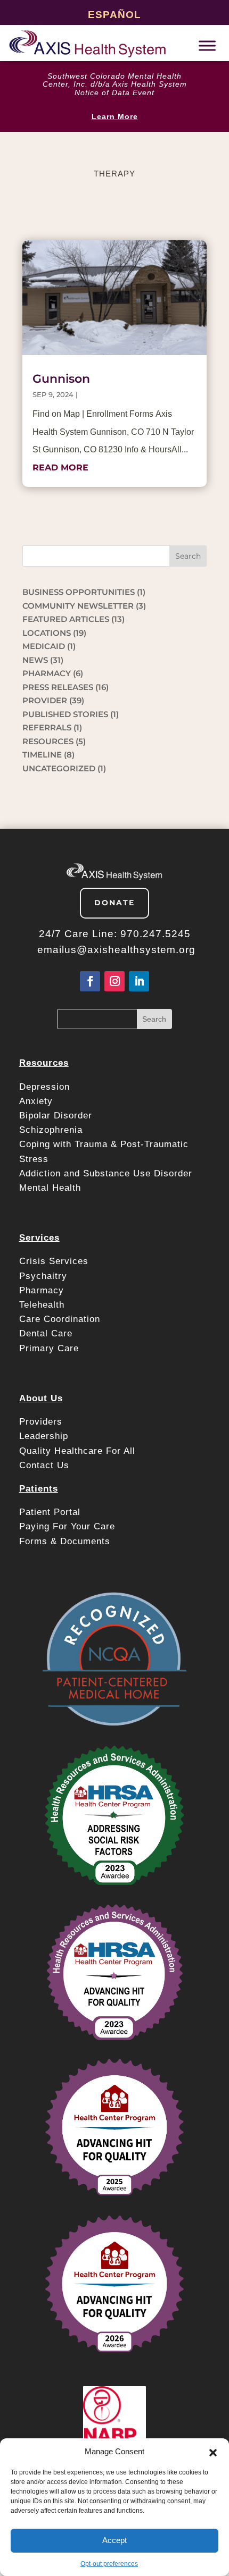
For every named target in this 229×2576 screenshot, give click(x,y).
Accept (114, 2540)
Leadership (44, 1436)
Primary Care (49, 1348)
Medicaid (44, 646)
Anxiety (36, 1101)
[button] (213, 2452)
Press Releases (58, 687)
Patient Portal (51, 1512)
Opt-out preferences (109, 2564)
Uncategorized (59, 768)
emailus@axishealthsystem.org (116, 950)
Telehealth (42, 1305)
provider (45, 700)
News (35, 660)
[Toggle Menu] (207, 45)
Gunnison (61, 379)
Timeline (42, 755)
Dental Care (46, 1333)
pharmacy (47, 673)
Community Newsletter (78, 606)
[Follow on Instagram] (114, 981)
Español (114, 15)
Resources (48, 741)
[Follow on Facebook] (90, 981)
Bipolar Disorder (56, 1116)
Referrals (47, 727)
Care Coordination (60, 1319)
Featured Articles (66, 619)
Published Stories (65, 714)
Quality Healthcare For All (77, 1451)
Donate (114, 903)
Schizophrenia (51, 1130)
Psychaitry (43, 1276)
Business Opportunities (79, 592)
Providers (42, 1422)
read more (60, 468)
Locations (47, 633)
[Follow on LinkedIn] (139, 981)
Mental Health (50, 1188)
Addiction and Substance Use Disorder (106, 1173)
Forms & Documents (65, 1541)
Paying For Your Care (67, 1526)
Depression (46, 1087)
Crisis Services (55, 1261)
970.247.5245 (156, 934)
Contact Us (44, 1465)
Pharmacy (42, 1290)
